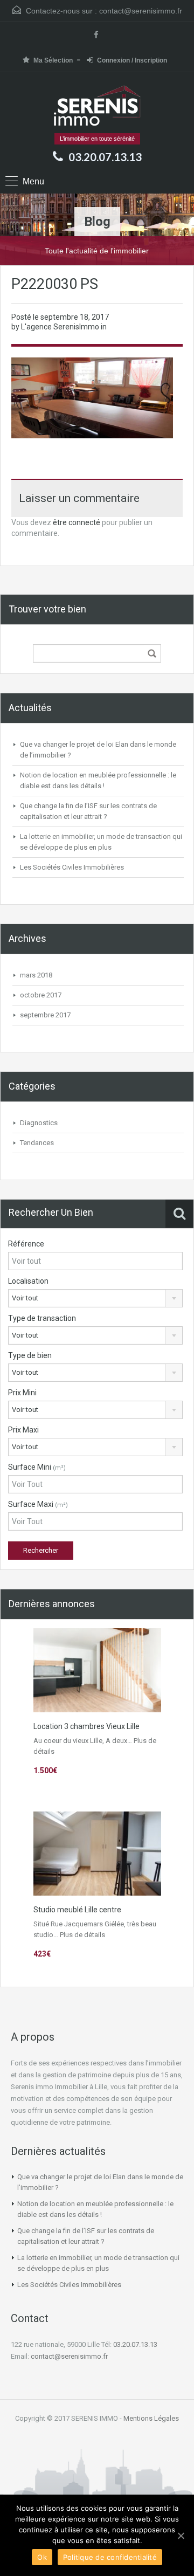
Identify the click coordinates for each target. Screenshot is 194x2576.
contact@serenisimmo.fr (141, 11)
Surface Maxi (38, 1504)
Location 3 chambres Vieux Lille (86, 1726)
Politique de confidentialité (110, 2557)
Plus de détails (82, 1935)
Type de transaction (42, 1318)
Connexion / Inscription (132, 60)
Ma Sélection (53, 60)
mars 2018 (36, 975)
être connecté (77, 522)
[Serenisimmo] (97, 107)
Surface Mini (37, 1467)
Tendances (37, 1143)
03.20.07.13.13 (105, 157)
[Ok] (181, 2536)
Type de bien (30, 1355)
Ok (42, 2557)
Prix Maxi (23, 1430)
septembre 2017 (45, 1015)
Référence (26, 1244)
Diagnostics (39, 1123)
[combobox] (95, 1298)
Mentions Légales (151, 2418)
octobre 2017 (41, 995)
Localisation (28, 1281)
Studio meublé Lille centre (77, 1910)
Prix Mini (22, 1393)
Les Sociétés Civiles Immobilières (72, 867)
